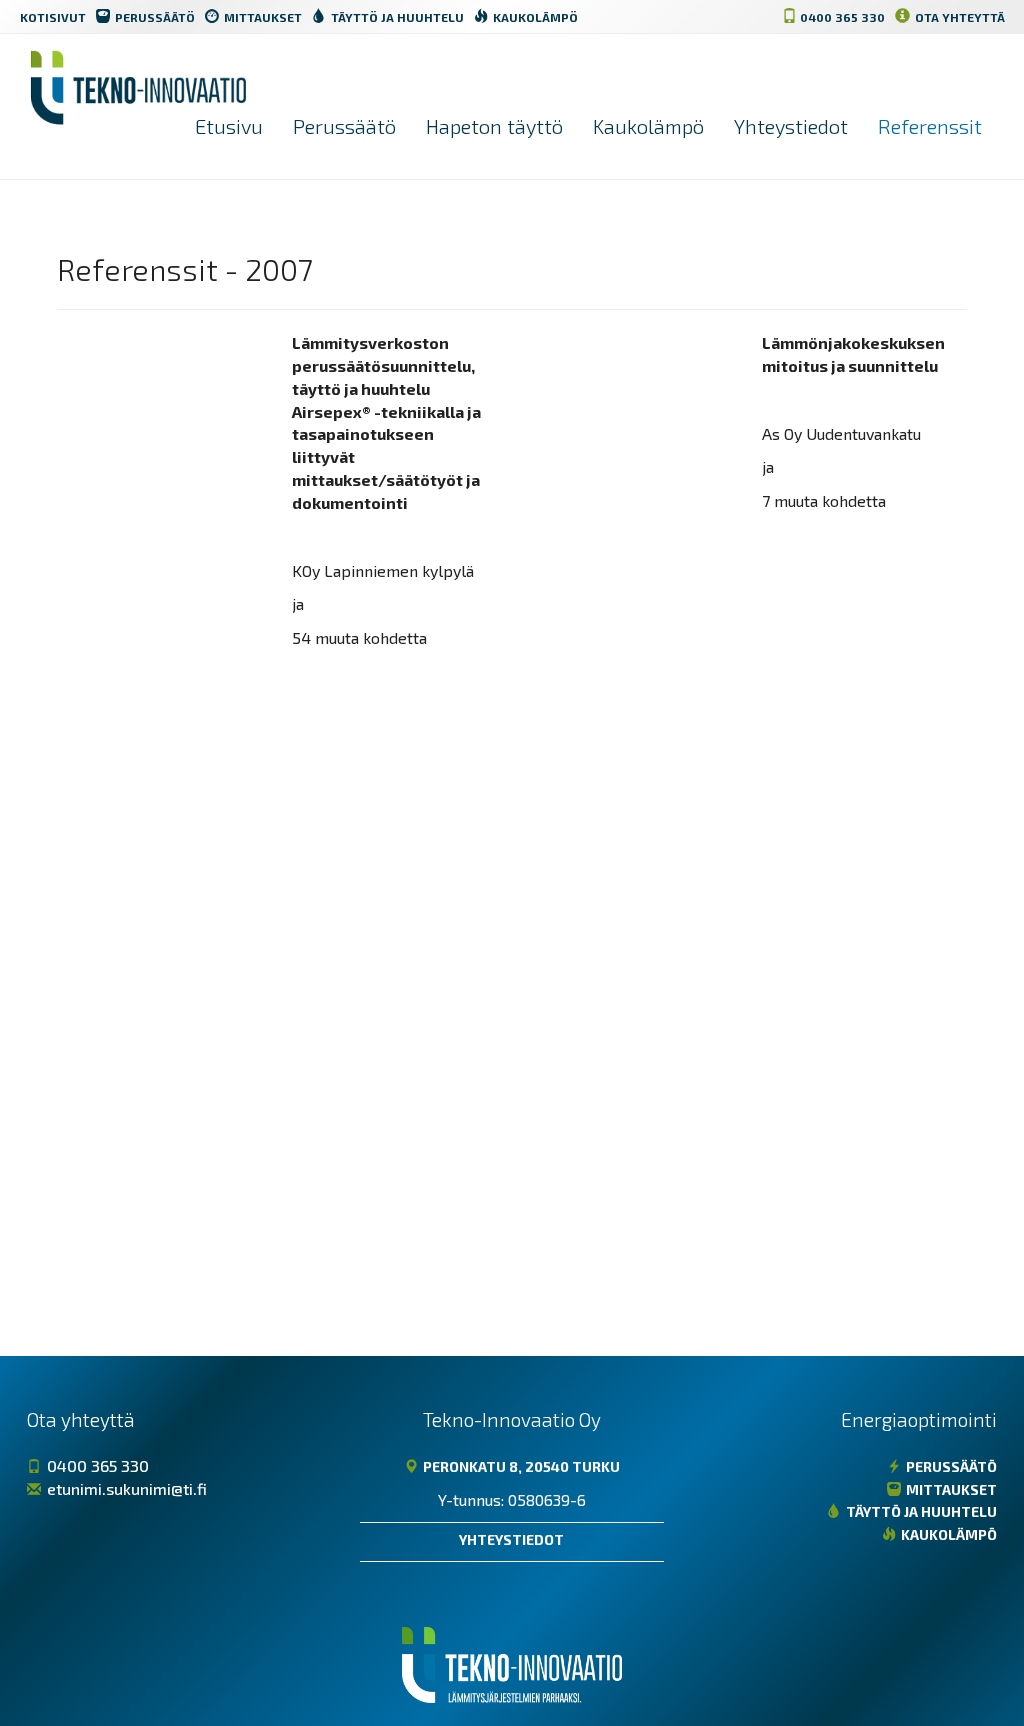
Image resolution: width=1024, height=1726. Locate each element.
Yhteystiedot (791, 126)
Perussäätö (153, 17)
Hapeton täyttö (494, 126)
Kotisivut (53, 17)
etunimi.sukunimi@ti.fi (125, 1488)
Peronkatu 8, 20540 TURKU (520, 1466)
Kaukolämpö (534, 17)
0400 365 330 (841, 17)
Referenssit (930, 126)
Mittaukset (261, 17)
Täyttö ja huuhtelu (396, 17)
